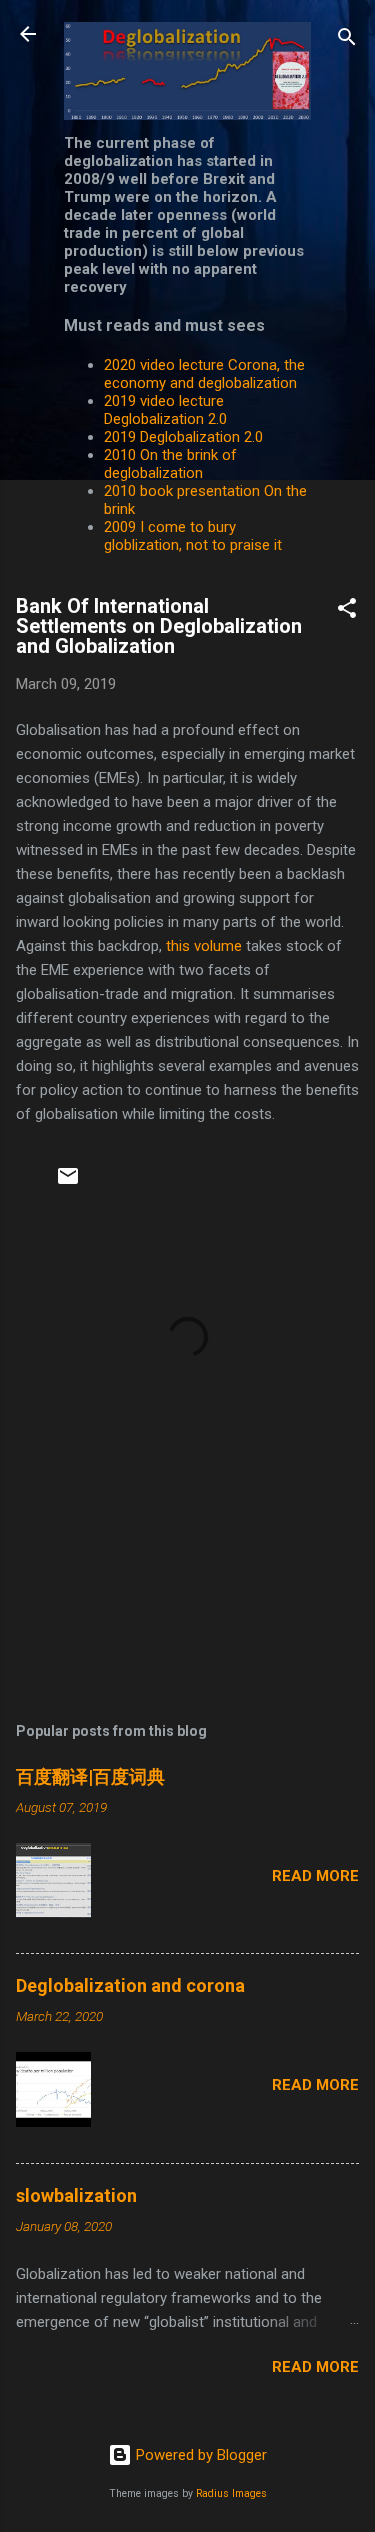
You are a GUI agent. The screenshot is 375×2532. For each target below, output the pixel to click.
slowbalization (76, 2195)
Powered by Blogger (199, 2455)
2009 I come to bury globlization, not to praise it (193, 536)
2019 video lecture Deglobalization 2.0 (165, 410)
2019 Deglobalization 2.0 (183, 437)
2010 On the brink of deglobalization (170, 464)
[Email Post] (68, 1183)
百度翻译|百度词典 (90, 1776)
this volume (204, 946)
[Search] (347, 40)
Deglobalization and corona (130, 1985)
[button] (347, 611)
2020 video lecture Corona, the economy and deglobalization (204, 374)
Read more (315, 1876)
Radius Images (231, 2493)
